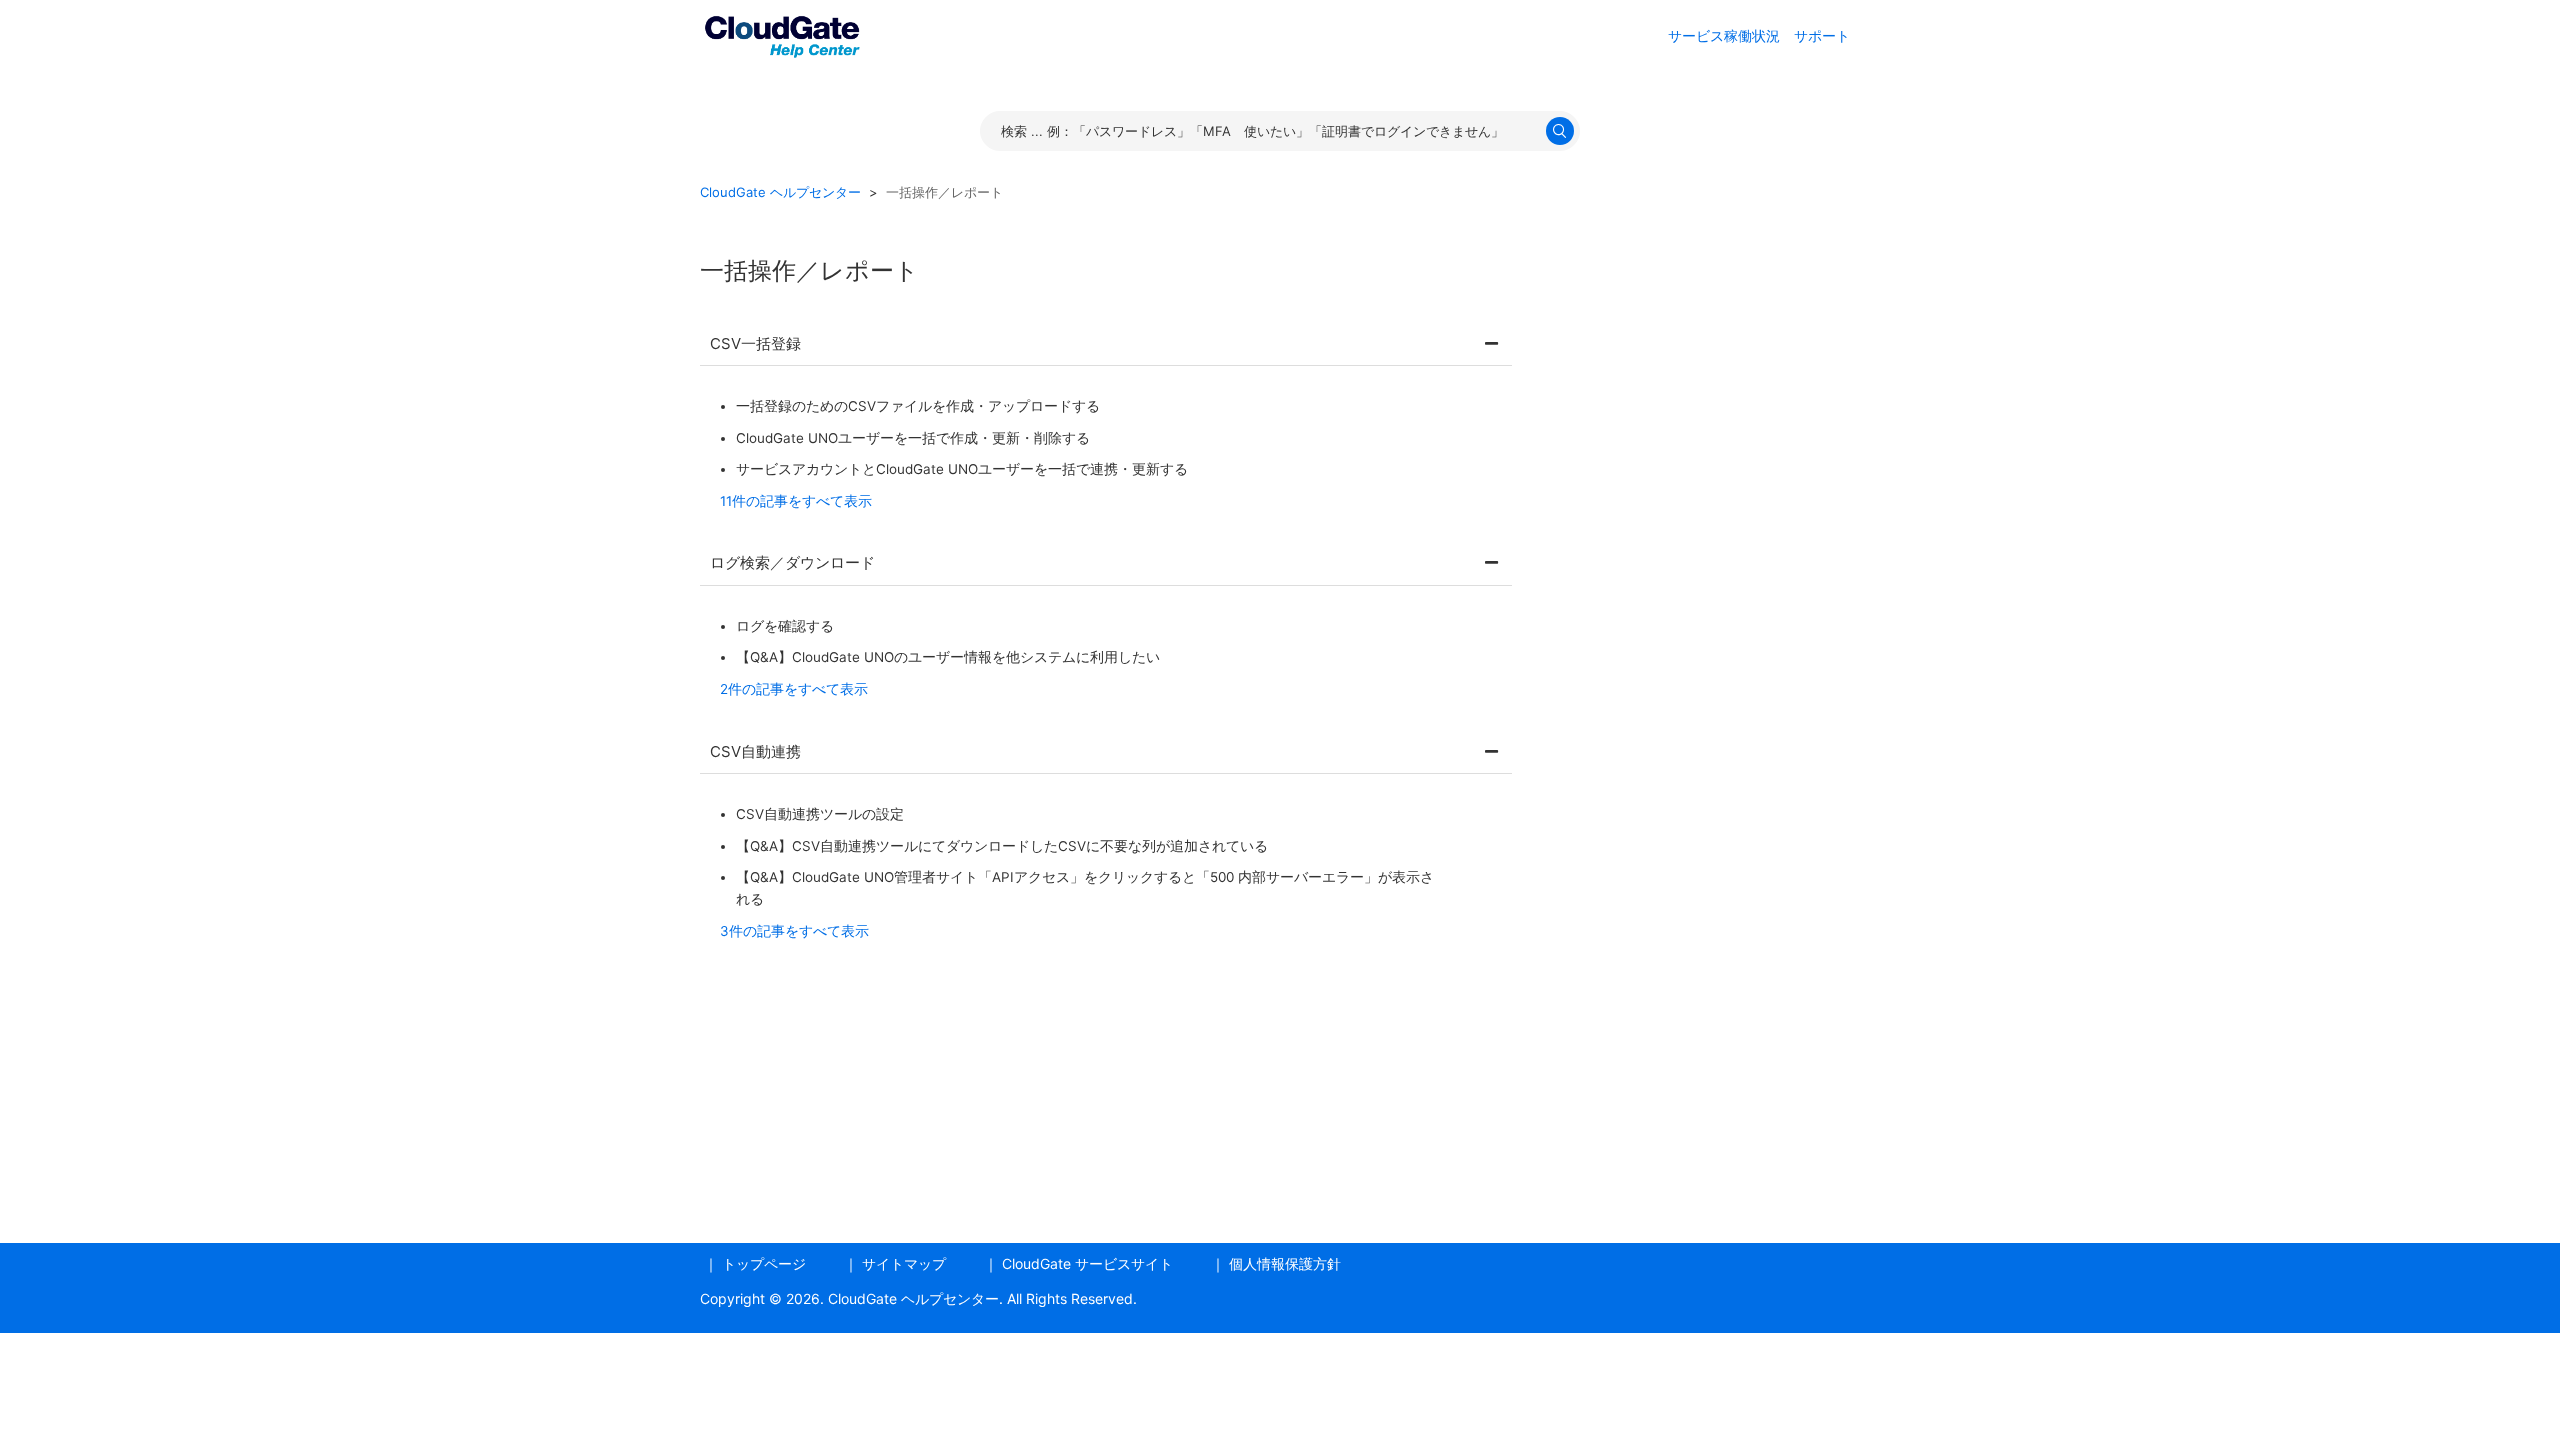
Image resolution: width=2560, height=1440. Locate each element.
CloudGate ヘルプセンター (780, 192)
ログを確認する (785, 626)
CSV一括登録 (755, 343)
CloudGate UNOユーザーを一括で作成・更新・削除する (913, 438)
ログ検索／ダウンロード (792, 562)
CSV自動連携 (755, 751)
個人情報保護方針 (1285, 1263)
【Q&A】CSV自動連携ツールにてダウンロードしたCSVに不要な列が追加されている (1002, 846)
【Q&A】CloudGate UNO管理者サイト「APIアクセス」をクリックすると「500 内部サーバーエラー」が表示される (1085, 888)
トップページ (764, 1263)
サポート (1822, 35)
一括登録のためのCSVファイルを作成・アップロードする (918, 406)
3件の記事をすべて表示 (794, 931)
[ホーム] (782, 33)
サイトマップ (904, 1263)
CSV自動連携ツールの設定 (820, 814)
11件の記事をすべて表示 (796, 501)
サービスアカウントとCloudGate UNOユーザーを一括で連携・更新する (962, 469)
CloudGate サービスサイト (1087, 1263)
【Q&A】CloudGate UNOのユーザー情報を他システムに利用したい (948, 657)
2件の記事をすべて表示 (794, 689)
